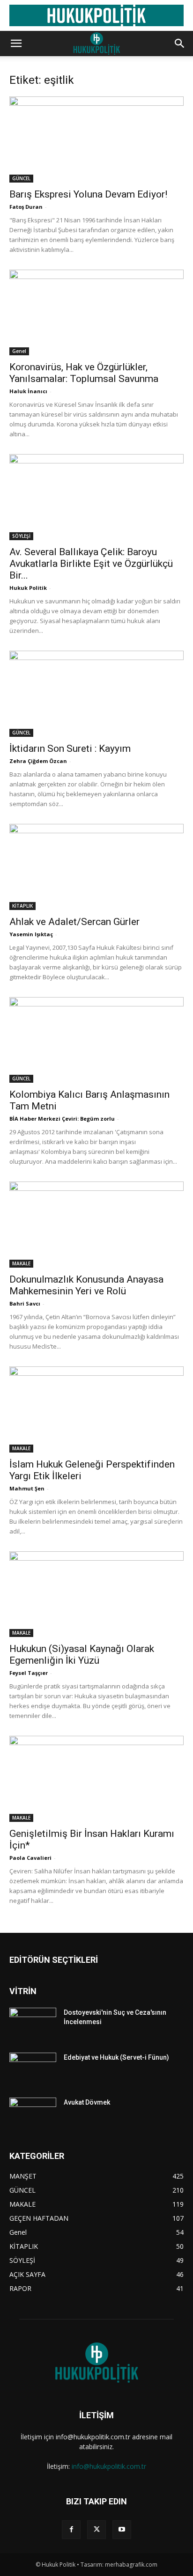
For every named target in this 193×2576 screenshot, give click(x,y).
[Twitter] (96, 2530)
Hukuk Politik (28, 588)
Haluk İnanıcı (28, 391)
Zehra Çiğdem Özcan (38, 761)
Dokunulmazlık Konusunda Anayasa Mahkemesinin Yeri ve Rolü (86, 1285)
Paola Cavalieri (30, 1858)
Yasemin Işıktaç (31, 934)
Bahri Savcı (25, 1303)
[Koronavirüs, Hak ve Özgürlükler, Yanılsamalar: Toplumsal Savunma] (96, 313)
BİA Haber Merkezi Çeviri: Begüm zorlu (62, 1119)
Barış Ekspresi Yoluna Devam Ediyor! (88, 194)
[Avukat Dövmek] (33, 2114)
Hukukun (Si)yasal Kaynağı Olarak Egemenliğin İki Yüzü (82, 1655)
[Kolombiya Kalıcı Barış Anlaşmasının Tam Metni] (96, 1040)
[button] (16, 44)
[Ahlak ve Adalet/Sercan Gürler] (96, 867)
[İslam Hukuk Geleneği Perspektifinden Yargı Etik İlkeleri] (96, 1409)
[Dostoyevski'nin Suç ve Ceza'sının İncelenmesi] (33, 2024)
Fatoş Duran (26, 207)
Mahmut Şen (27, 1488)
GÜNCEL (21, 178)
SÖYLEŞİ (21, 536)
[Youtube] (122, 2530)
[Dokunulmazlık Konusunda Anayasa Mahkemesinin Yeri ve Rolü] (96, 1225)
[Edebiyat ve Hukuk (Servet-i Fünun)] (33, 2069)
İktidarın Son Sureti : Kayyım (70, 749)
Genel (19, 351)
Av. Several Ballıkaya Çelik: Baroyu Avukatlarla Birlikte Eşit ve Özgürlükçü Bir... (91, 564)
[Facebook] (71, 2530)
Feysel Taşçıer (29, 1673)
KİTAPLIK (22, 906)
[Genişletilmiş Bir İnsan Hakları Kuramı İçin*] (96, 1779)
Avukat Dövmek (87, 2102)
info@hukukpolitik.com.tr (109, 2466)
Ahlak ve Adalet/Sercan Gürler (74, 922)
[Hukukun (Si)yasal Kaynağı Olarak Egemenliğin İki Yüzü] (96, 1594)
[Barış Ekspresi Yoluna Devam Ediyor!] (96, 139)
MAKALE (21, 1263)
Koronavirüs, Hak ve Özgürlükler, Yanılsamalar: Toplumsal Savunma (84, 373)
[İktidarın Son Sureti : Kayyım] (96, 694)
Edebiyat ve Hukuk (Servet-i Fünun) (116, 2057)
